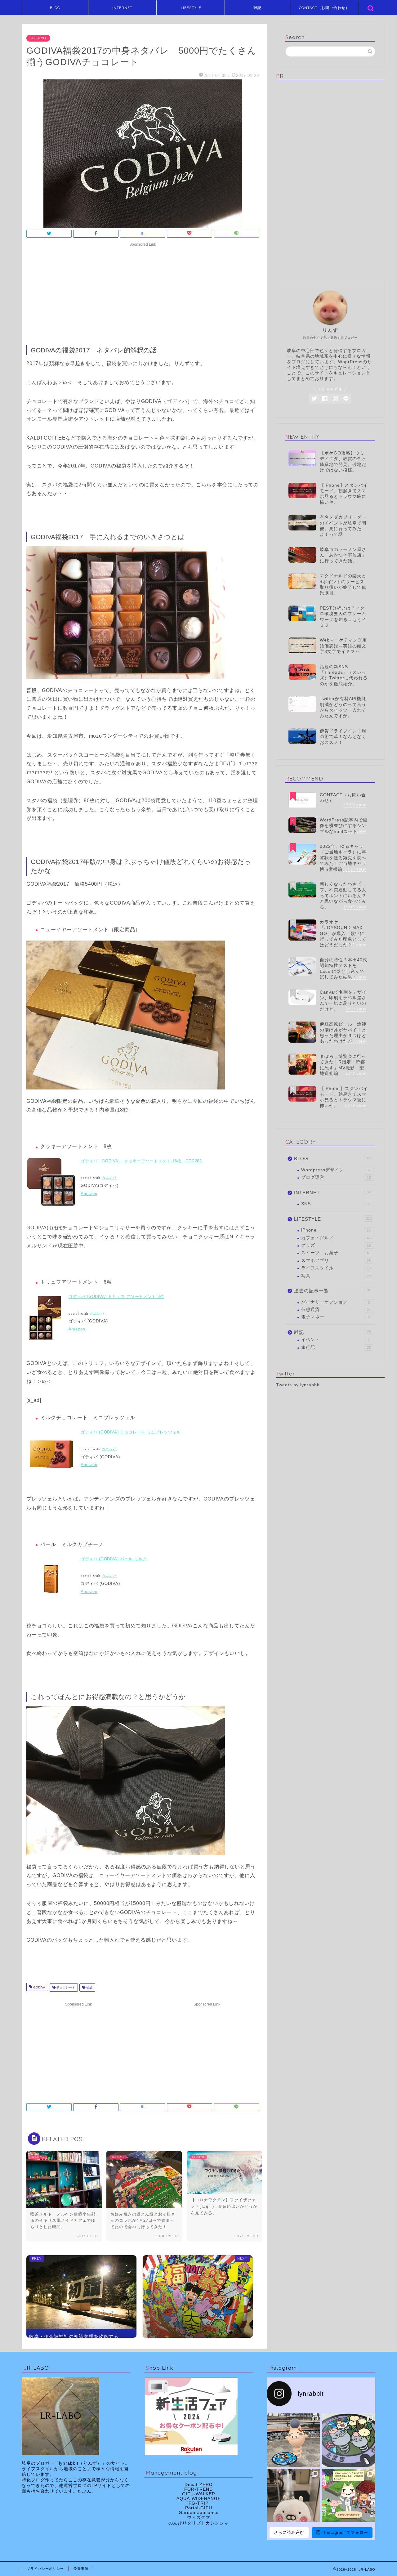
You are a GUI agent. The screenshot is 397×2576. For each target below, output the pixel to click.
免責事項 (81, 2569)
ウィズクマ (199, 2518)
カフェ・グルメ (336, 1238)
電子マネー (335, 1317)
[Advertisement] (143, 293)
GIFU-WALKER (199, 2494)
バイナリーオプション (335, 1302)
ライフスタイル (336, 1268)
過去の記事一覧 (332, 1291)
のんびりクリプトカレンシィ (199, 2523)
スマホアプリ (336, 1261)
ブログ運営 (336, 1177)
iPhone (336, 1230)
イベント (336, 1340)
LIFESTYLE (191, 8)
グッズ (336, 1245)
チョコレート (65, 1987)
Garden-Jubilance (199, 2513)
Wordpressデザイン (335, 1170)
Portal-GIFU (199, 2508)
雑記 (257, 8)
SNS (335, 1204)
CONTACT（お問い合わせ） (324, 8)
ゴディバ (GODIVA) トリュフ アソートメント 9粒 (116, 1297)
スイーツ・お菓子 (336, 1253)
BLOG (55, 8)
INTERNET (122, 8)
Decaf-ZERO (199, 2485)
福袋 (89, 1987)
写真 (336, 1276)
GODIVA (39, 1987)
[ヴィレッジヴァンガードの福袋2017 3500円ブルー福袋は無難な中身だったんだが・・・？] (198, 2296)
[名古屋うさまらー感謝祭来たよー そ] (293, 2495)
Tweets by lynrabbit (298, 1385)
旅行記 (336, 1347)
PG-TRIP (198, 2503)
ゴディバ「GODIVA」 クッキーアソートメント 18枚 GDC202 (141, 1161)
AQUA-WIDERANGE (199, 2499)
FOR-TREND (198, 2489)
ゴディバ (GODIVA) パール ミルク (114, 1559)
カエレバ (109, 1178)
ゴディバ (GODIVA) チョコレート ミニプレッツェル (131, 1432)
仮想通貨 (336, 1310)
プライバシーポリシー (45, 2569)
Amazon (89, 1194)
